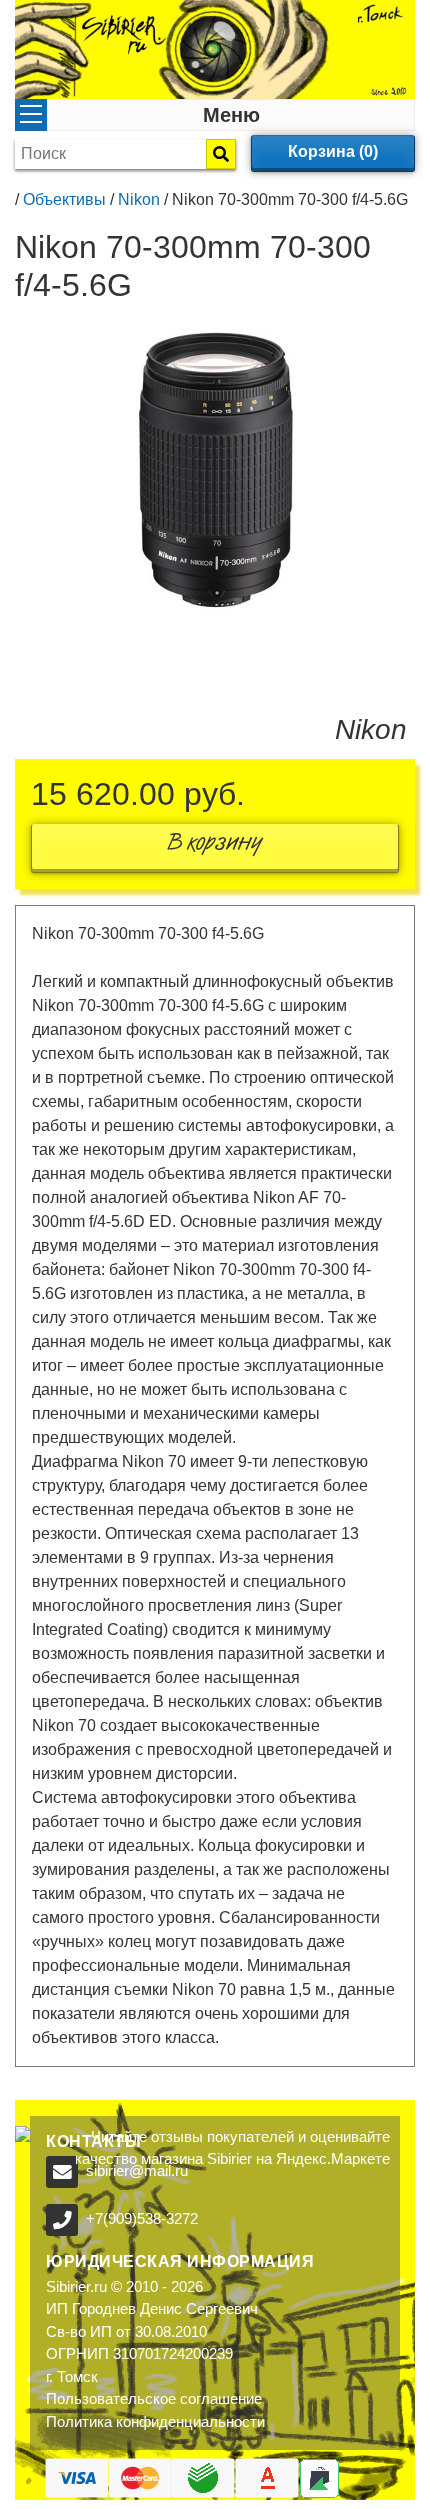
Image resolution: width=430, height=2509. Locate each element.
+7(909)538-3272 (142, 2218)
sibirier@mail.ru (137, 2170)
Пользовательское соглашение (154, 2398)
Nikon (139, 199)
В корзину (215, 846)
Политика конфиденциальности (155, 2421)
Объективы (64, 199)
